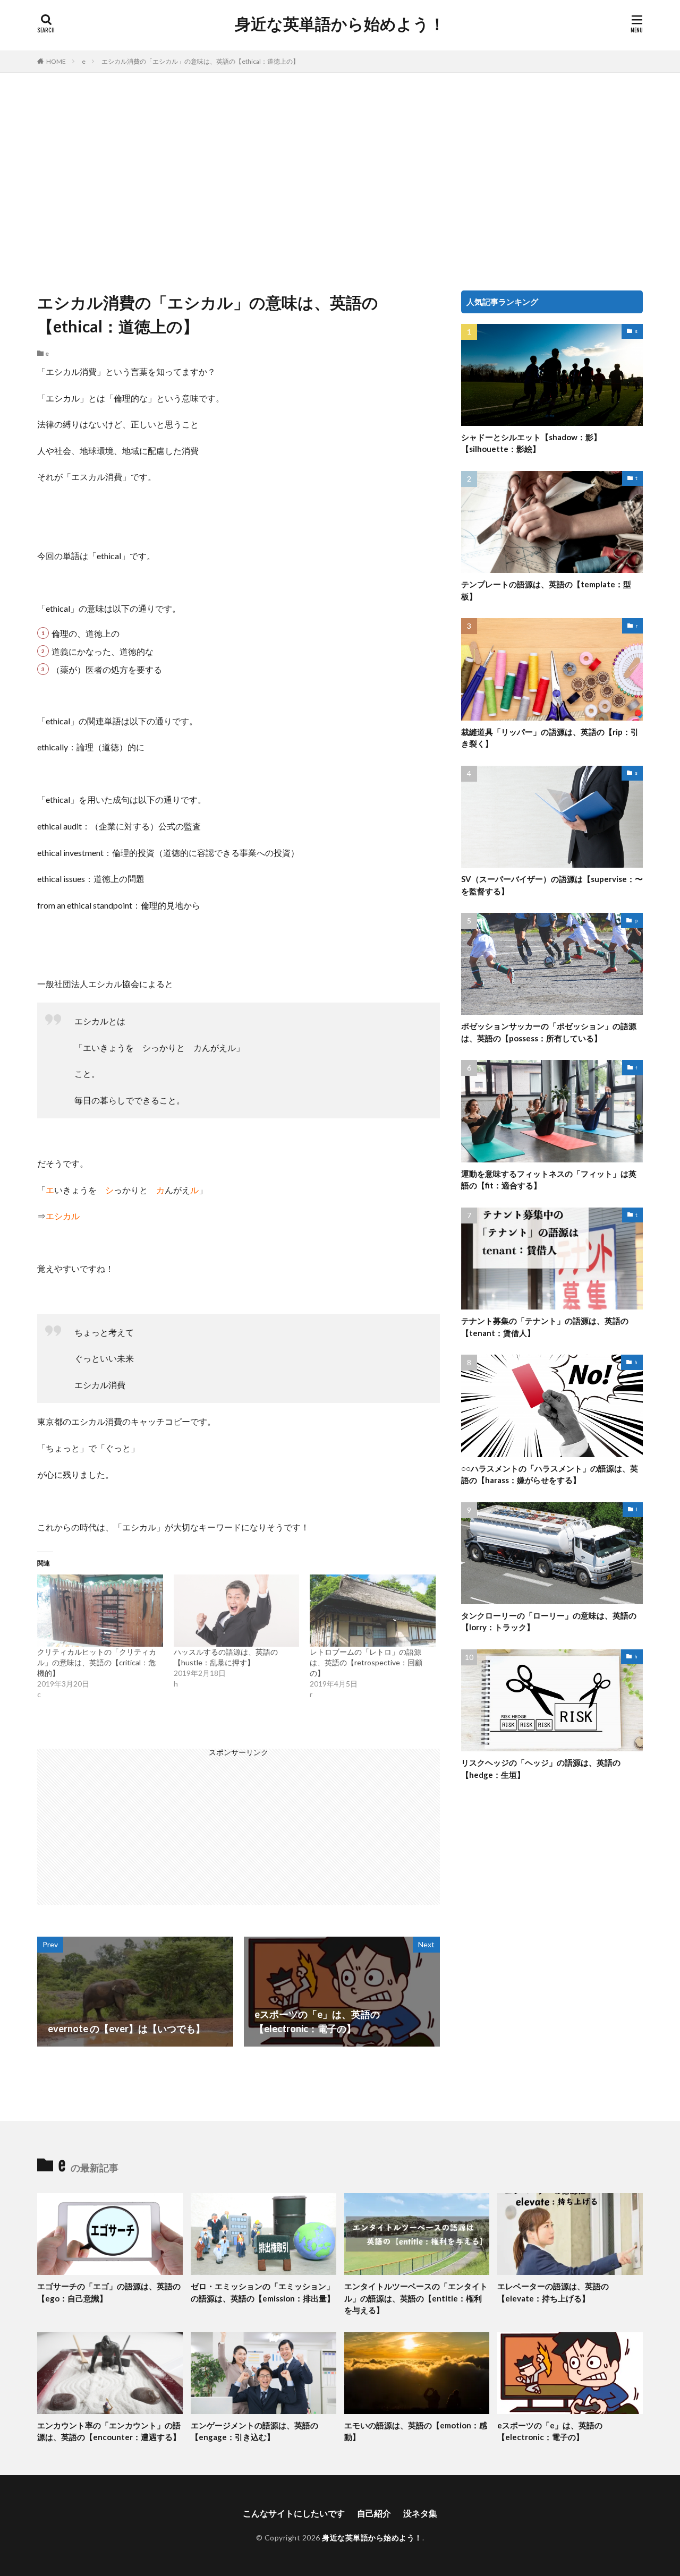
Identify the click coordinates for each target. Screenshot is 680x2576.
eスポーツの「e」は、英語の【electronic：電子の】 (550, 2431)
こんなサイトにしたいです (294, 2513)
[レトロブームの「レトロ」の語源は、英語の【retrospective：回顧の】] (373, 1610)
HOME (56, 61)
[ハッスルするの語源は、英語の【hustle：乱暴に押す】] (237, 1610)
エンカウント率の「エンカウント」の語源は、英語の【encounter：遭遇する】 (109, 2431)
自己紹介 (374, 2513)
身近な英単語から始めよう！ (340, 24)
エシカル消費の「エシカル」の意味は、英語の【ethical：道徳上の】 (200, 61)
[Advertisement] (340, 179)
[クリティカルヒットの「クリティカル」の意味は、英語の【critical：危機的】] (100, 1610)
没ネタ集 (420, 2513)
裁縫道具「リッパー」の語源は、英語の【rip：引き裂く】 (550, 738)
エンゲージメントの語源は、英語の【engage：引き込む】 (254, 2431)
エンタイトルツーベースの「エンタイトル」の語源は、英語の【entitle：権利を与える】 (416, 2298)
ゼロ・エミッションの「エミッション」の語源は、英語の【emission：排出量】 (263, 2292)
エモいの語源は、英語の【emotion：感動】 (416, 2431)
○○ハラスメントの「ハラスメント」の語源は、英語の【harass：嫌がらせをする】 (550, 1474)
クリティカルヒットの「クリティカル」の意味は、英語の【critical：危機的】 (97, 1662)
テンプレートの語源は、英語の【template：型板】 (546, 590)
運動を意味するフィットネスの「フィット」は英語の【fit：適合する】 (549, 1180)
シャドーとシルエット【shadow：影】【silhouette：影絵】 (531, 443)
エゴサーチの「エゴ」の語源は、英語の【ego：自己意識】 (109, 2292)
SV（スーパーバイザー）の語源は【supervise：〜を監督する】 (552, 885)
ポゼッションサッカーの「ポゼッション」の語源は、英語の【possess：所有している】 (549, 1032)
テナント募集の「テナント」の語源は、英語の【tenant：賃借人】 (545, 1327)
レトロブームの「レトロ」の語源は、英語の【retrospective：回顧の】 (366, 1662)
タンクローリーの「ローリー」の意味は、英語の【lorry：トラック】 (549, 1621)
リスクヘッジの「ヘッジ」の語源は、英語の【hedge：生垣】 (541, 1769)
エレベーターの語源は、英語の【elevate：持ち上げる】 (553, 2292)
